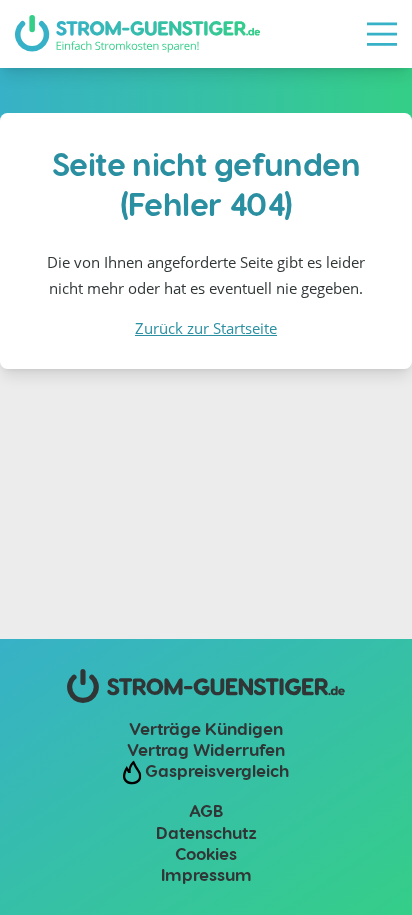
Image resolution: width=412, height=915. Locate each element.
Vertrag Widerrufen (206, 749)
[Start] (137, 34)
